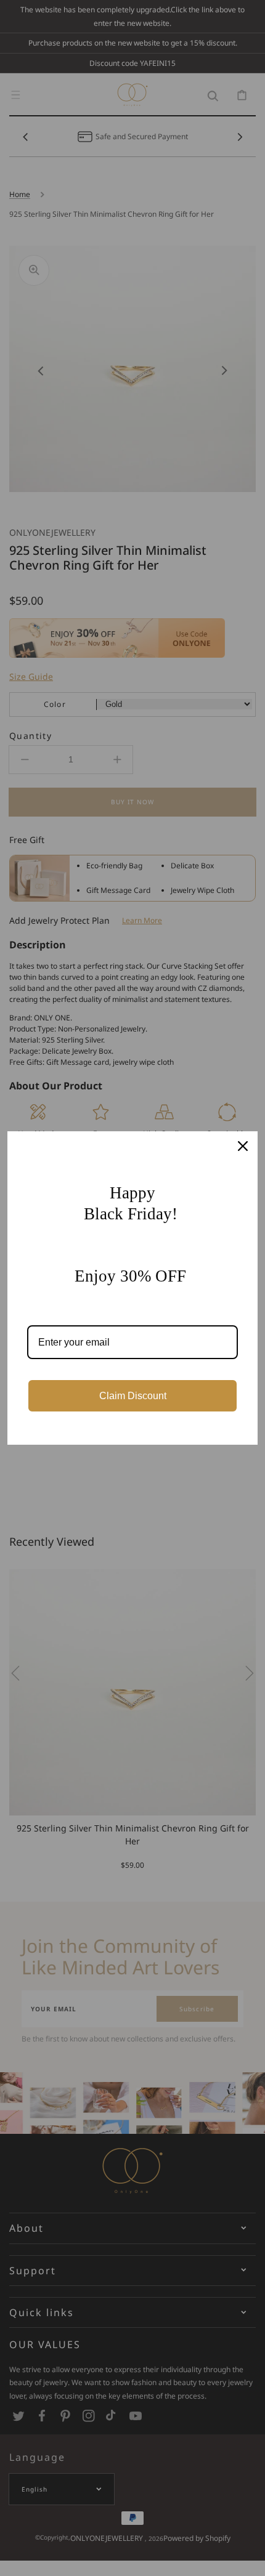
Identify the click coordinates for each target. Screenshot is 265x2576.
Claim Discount (133, 1396)
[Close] (243, 1146)
